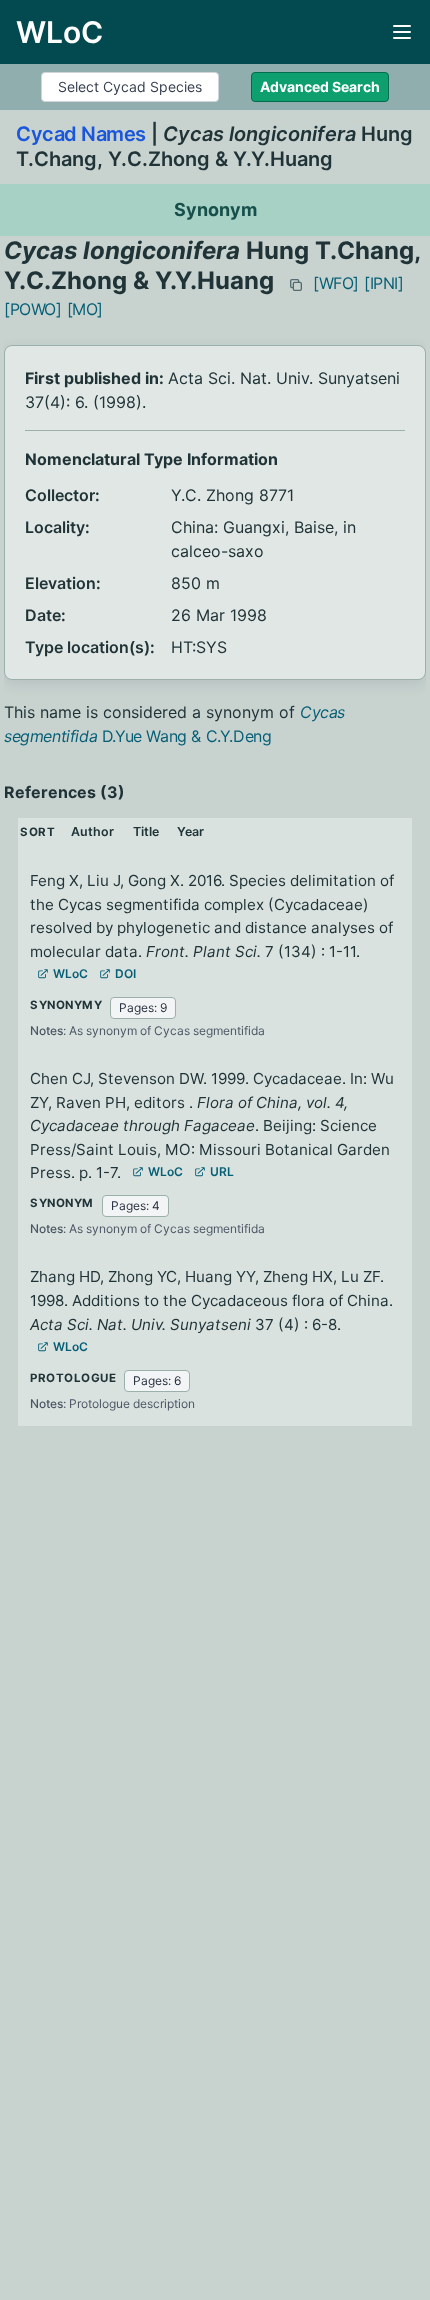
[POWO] (33, 309)
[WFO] (336, 283)
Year (190, 831)
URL (222, 1171)
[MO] (85, 309)
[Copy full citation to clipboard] (296, 285)
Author (92, 831)
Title (146, 831)
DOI (125, 973)
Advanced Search (320, 86)
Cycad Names (81, 134)
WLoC (70, 973)
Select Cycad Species (130, 86)
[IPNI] (384, 283)
